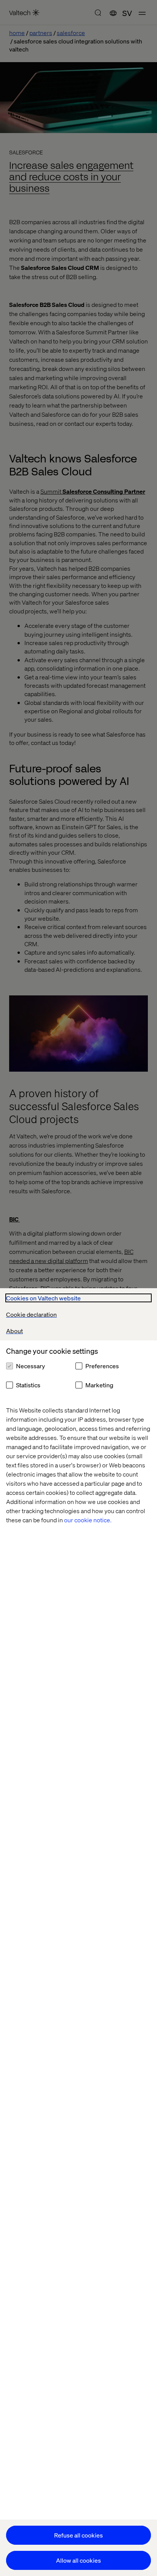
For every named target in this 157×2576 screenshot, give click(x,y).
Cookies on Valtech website (43, 1298)
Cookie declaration (31, 1314)
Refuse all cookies (78, 2535)
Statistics (28, 1385)
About (14, 1331)
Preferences (102, 1366)
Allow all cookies (78, 2560)
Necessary (30, 1366)
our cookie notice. (88, 1520)
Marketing (99, 1385)
